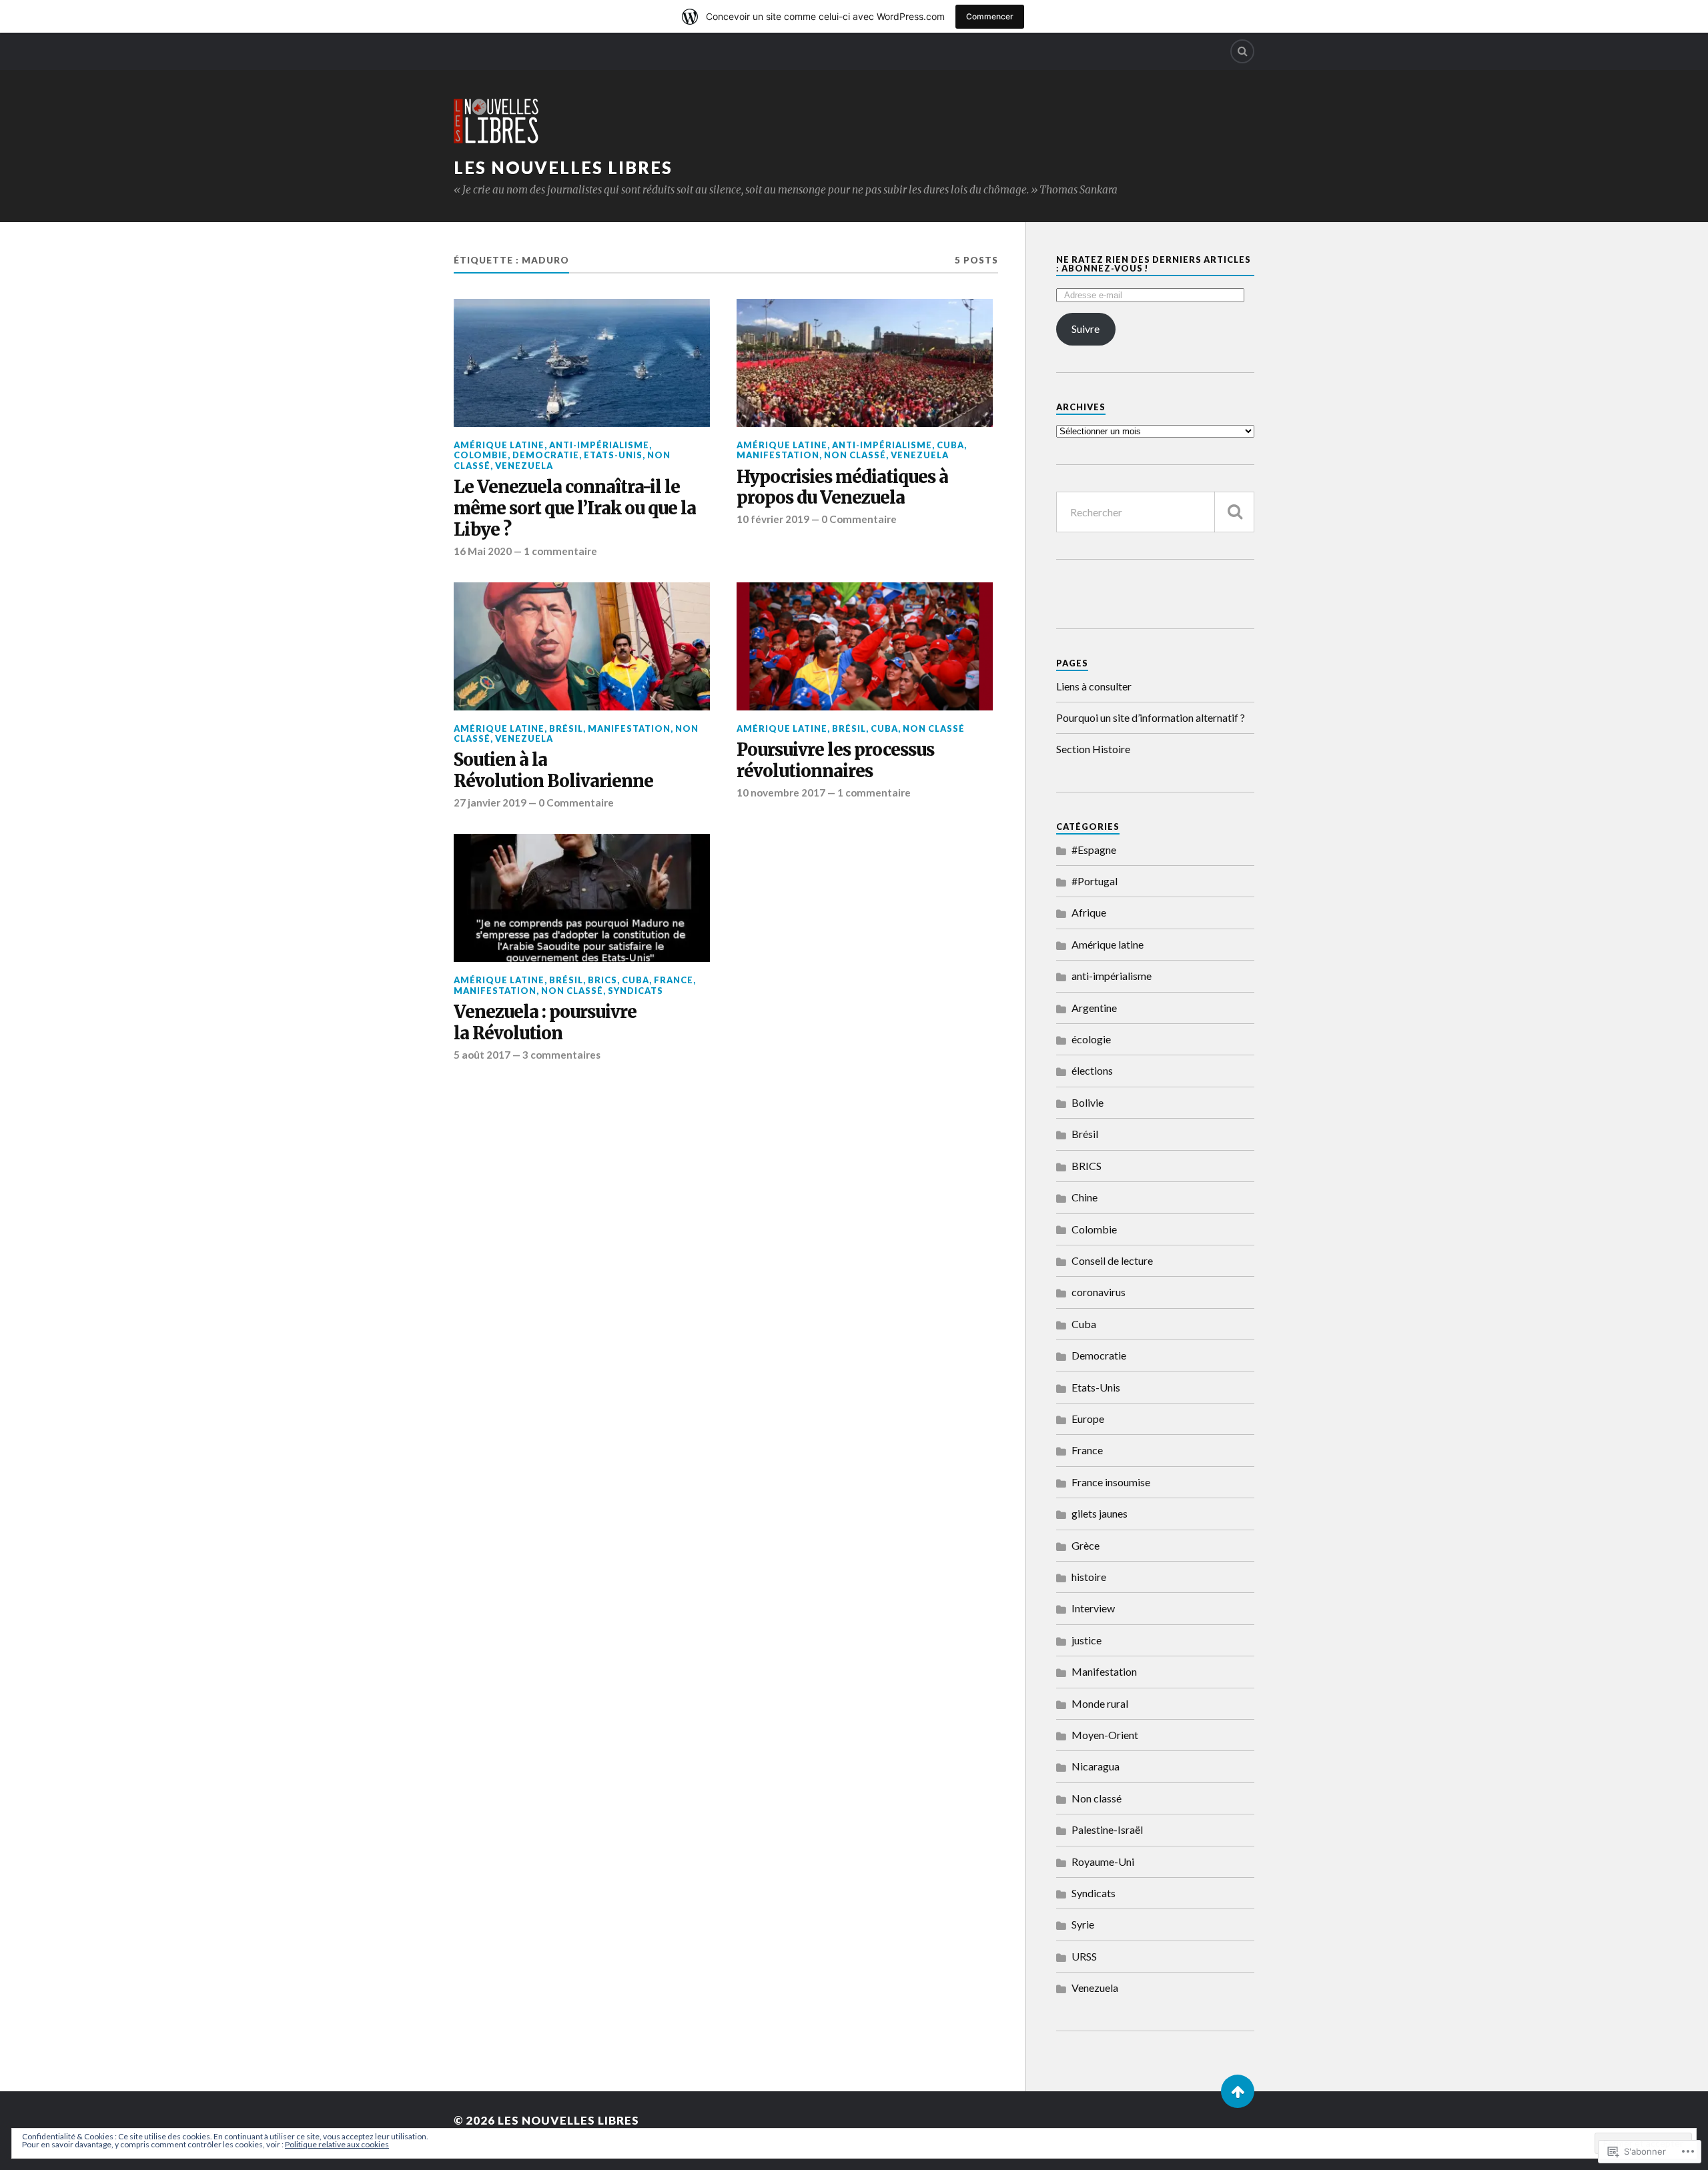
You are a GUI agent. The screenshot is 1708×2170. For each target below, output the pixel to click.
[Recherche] (1234, 512)
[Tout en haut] (1238, 2091)
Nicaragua (1096, 1766)
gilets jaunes (1100, 1513)
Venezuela (524, 466)
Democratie (546, 455)
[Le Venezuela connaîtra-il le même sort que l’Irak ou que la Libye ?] (582, 363)
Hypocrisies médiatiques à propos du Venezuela (842, 488)
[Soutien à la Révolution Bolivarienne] (582, 646)
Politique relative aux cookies (337, 2144)
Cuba (950, 445)
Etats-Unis (613, 455)
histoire (1089, 1577)
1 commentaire (560, 551)
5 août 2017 (482, 1055)
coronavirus (1099, 1292)
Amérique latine (499, 445)
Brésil (566, 728)
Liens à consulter (1094, 686)
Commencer (990, 16)
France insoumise (1111, 1482)
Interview (1093, 1608)
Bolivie (1088, 1102)
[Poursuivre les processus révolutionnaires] (865, 646)
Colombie (481, 455)
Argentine (1094, 1008)
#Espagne (1094, 850)
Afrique (1089, 912)
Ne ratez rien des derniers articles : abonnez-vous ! (1154, 264)
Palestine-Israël (1107, 1829)
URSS (1084, 1956)
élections (1092, 1070)
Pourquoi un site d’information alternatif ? (1151, 717)
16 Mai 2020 (483, 551)
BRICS (602, 980)
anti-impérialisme (599, 445)
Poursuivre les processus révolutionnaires (835, 761)
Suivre (1086, 329)
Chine (1085, 1197)
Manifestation (778, 455)
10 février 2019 (773, 519)
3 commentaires (561, 1055)
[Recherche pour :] (1155, 512)
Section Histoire (1093, 749)
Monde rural (1100, 1703)
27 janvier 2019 (490, 802)
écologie (1091, 1039)
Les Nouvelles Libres (563, 167)
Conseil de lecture (1112, 1260)
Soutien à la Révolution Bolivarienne (553, 771)
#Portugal (1095, 881)
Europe (1088, 1419)
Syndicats (635, 991)
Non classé (855, 455)
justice (1087, 1640)
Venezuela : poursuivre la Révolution (545, 1023)
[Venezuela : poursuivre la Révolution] (582, 898)
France (674, 980)
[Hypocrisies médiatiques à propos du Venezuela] (865, 363)
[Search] (1242, 51)
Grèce (1086, 1545)
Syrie (1083, 1924)
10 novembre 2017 (781, 792)
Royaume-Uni (1103, 1861)
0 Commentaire (859, 519)
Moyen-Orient (1105, 1735)
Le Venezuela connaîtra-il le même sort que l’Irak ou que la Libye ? (575, 509)
